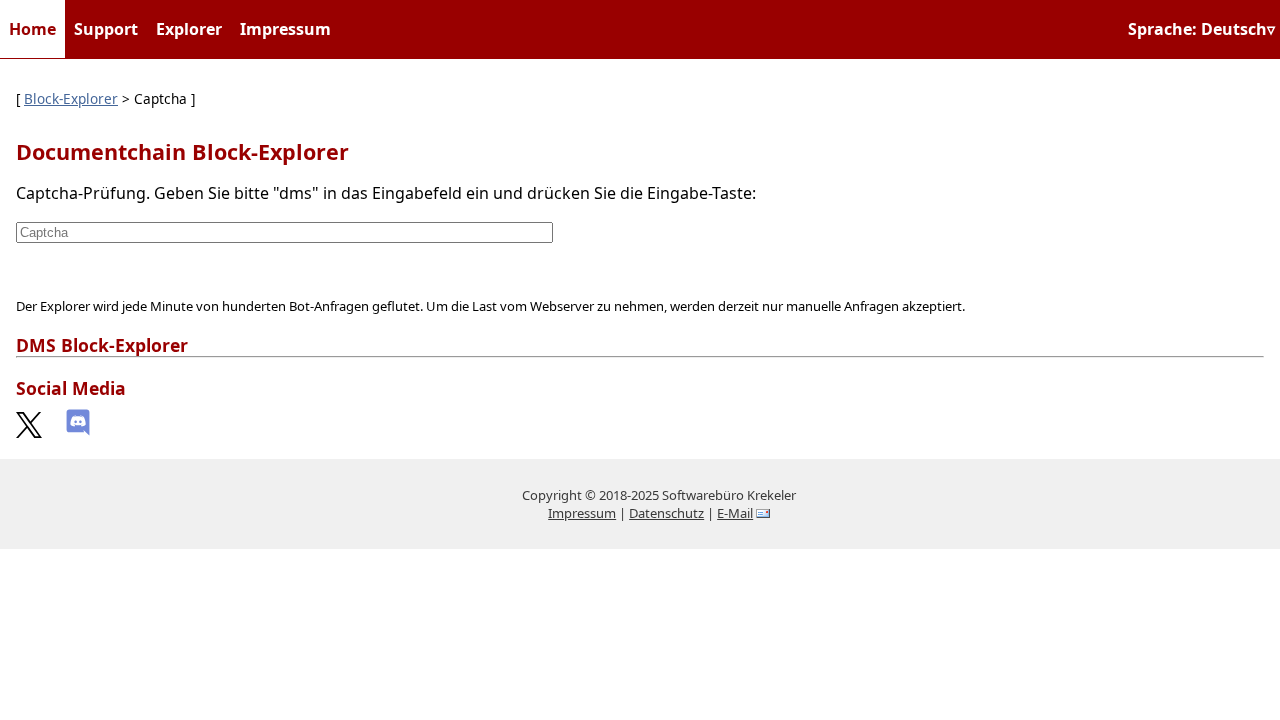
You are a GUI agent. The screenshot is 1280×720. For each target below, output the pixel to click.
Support (106, 29)
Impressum (285, 29)
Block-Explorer (71, 98)
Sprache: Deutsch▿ (1201, 29)
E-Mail (735, 513)
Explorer (189, 29)
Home (32, 29)
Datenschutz (666, 513)
